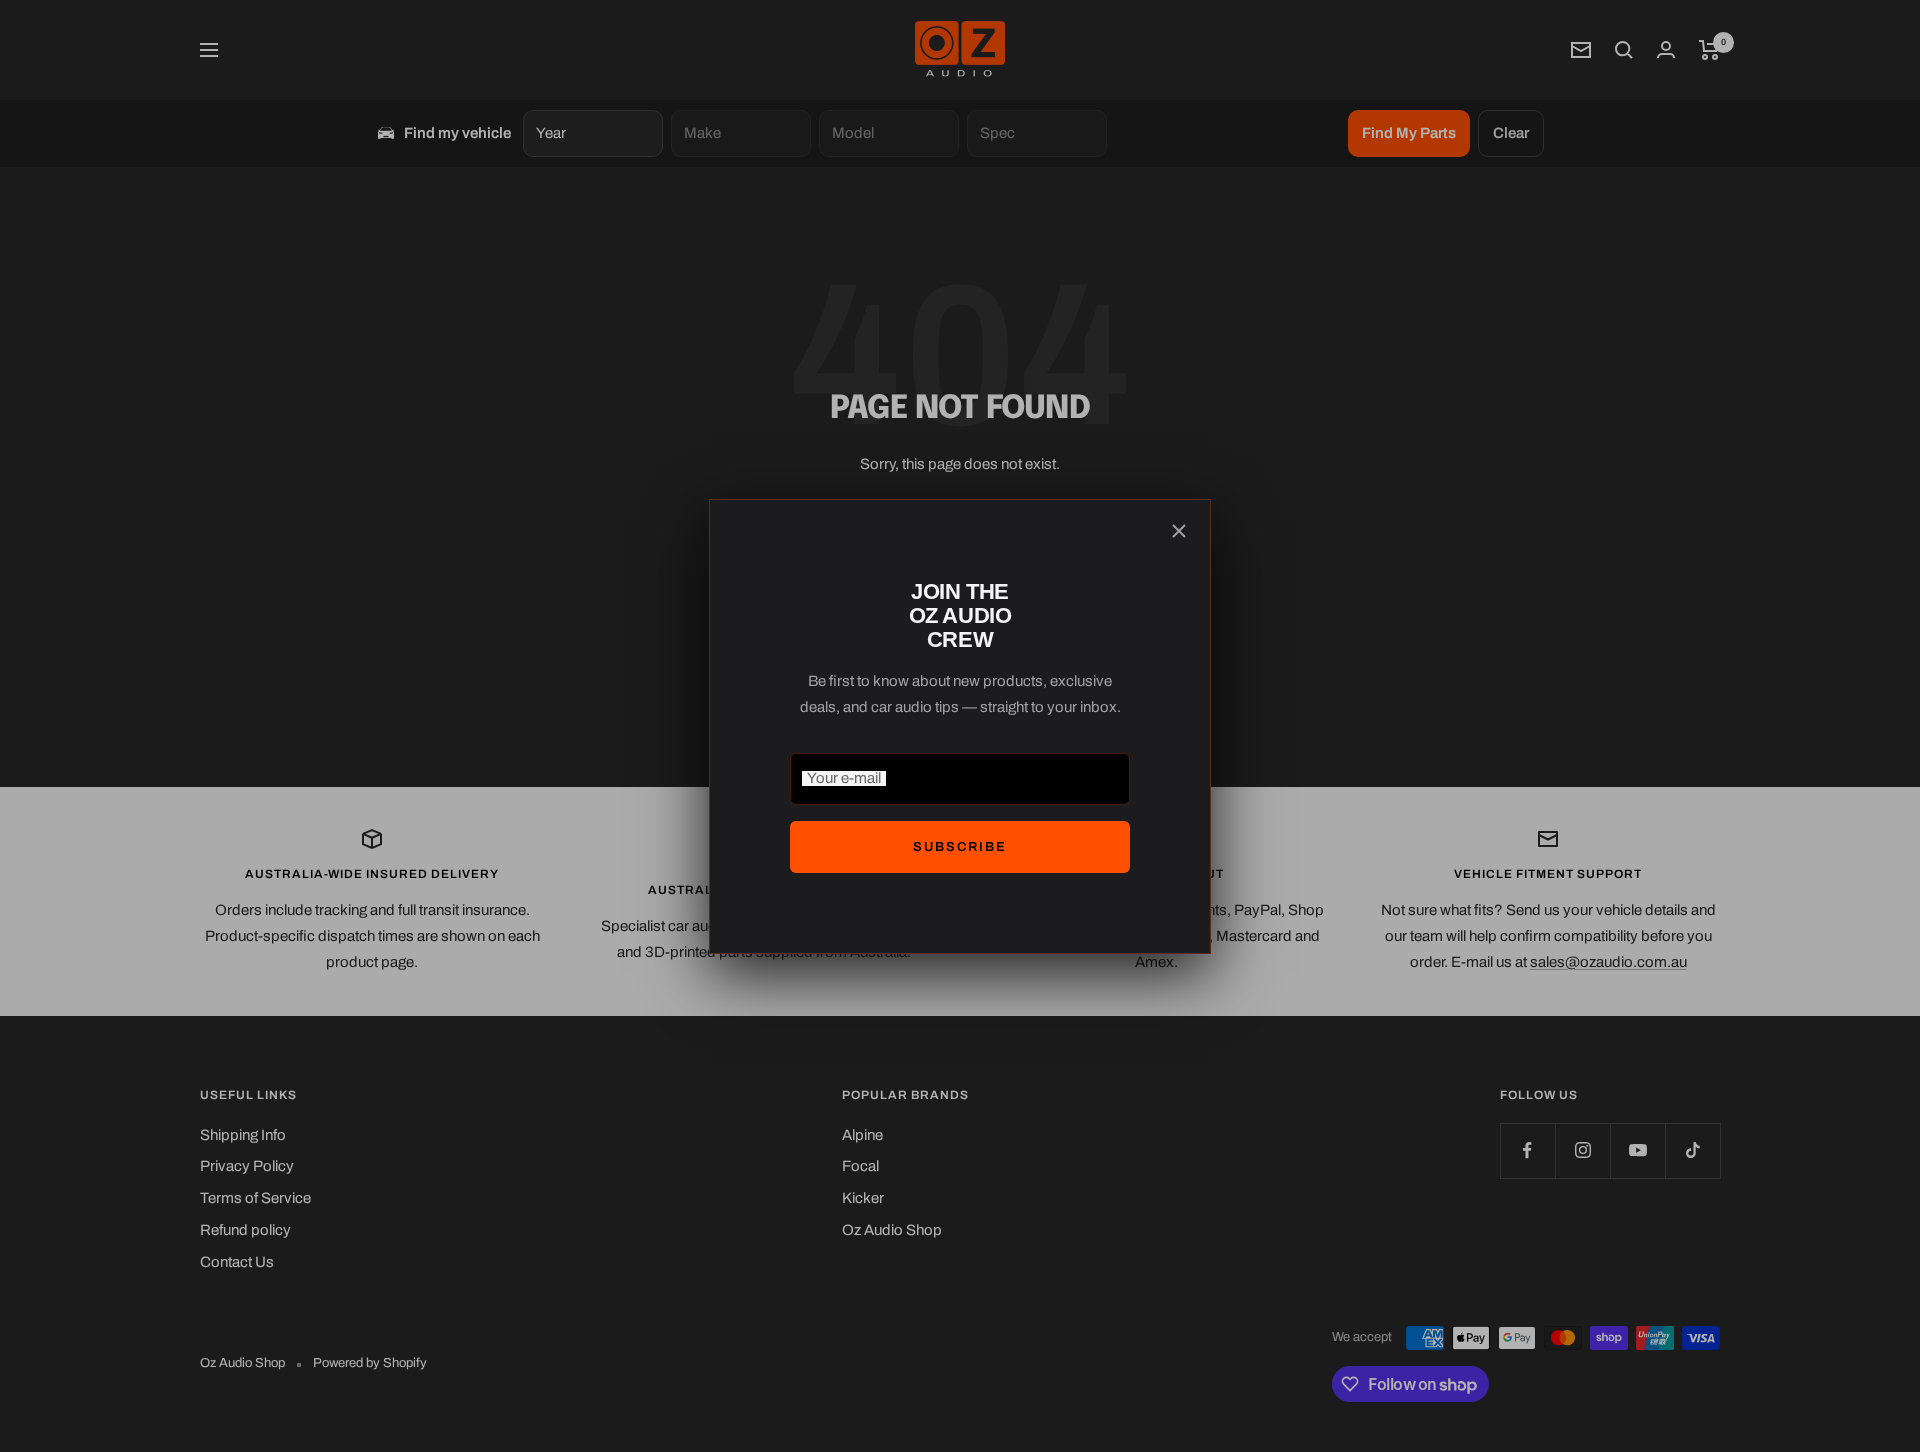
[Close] (1179, 531)
